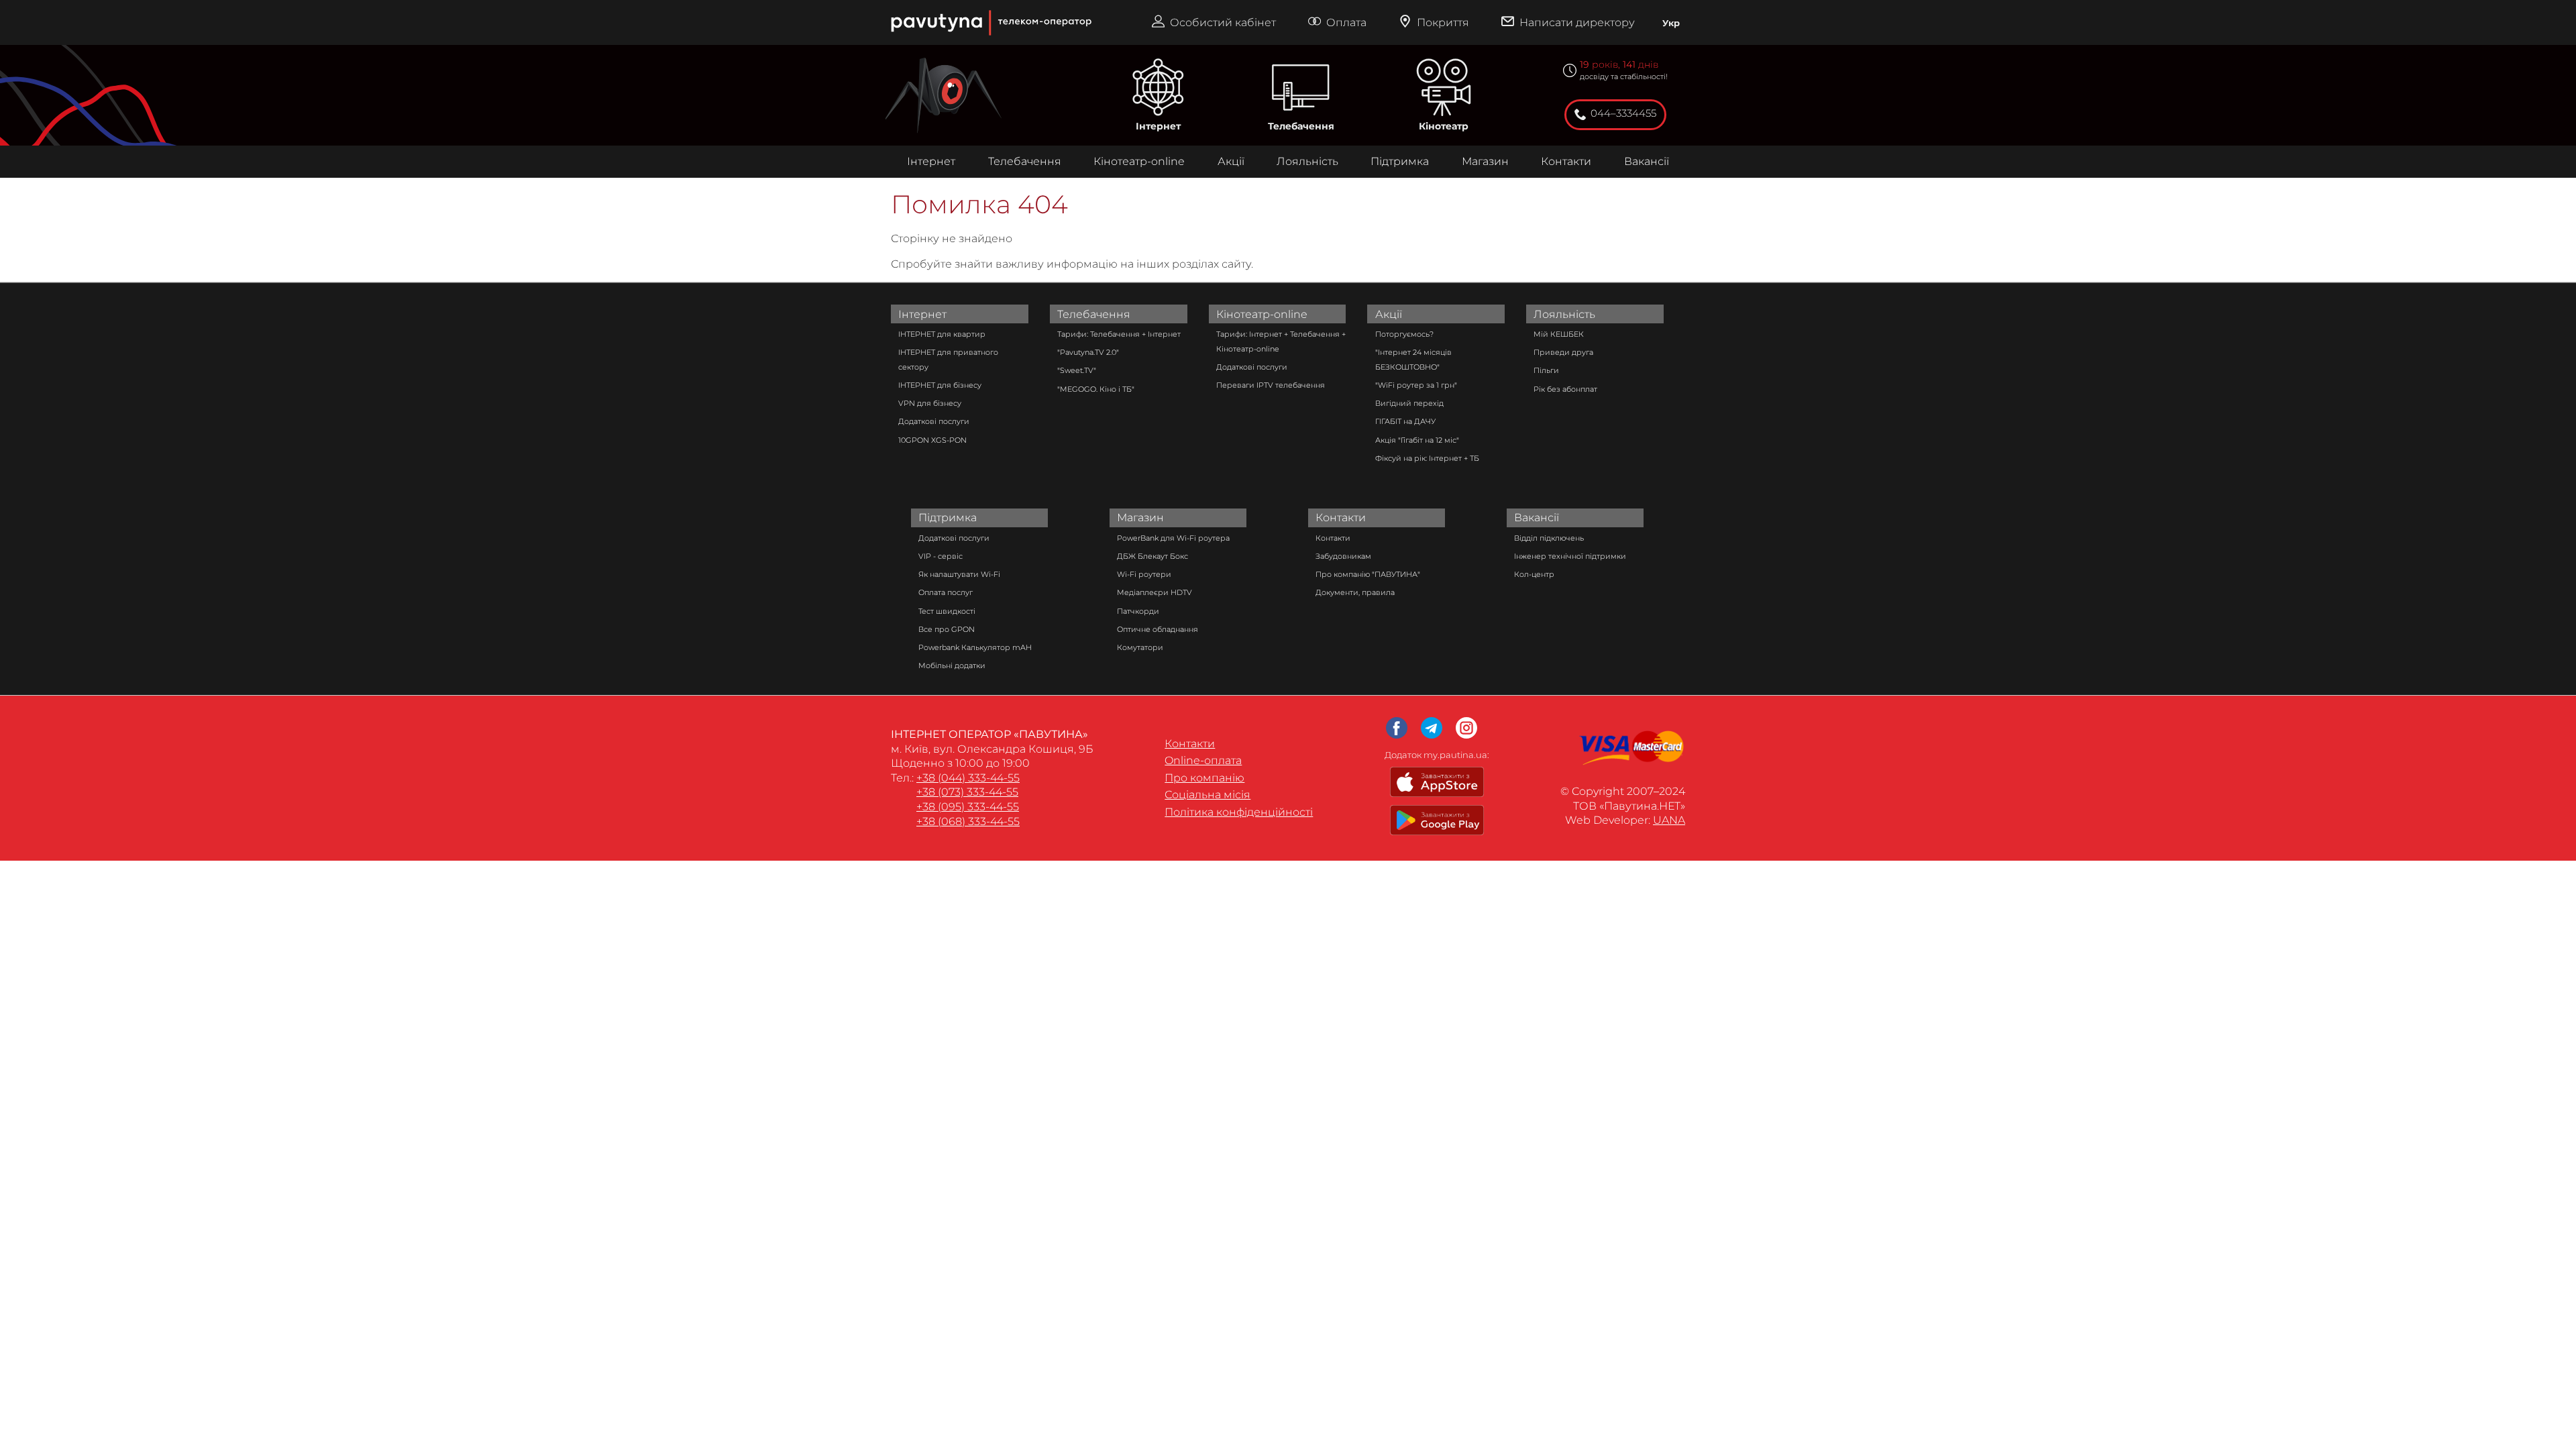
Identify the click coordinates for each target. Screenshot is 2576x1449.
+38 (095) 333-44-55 (968, 807)
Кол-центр (1534, 574)
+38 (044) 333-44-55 (968, 778)
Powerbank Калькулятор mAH (975, 647)
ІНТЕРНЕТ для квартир (942, 334)
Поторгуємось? (1404, 334)
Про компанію (1204, 778)
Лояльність (1307, 161)
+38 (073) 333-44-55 (967, 792)
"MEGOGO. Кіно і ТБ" (1096, 389)
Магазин (1485, 161)
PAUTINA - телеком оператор (897, 6)
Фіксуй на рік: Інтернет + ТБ (1427, 458)
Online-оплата (1203, 760)
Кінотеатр (1444, 126)
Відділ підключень (1549, 538)
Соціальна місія (1207, 795)
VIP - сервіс (941, 556)
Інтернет (1158, 126)
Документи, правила (1355, 592)
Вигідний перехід (1409, 403)
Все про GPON (947, 629)
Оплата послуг (946, 592)
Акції (1231, 161)
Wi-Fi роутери (1144, 574)
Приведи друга (1563, 352)
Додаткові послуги (934, 421)
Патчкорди (1138, 611)
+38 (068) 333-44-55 (968, 821)
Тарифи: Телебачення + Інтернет (1119, 334)
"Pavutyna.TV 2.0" (1088, 352)
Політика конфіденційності (1239, 812)
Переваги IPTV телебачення (1271, 385)
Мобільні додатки (952, 665)
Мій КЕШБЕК (1559, 334)
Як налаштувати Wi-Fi (959, 574)
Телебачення (1301, 126)
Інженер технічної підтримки (1570, 556)
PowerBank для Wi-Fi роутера (1173, 538)
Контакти (1566, 161)
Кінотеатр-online (1139, 161)
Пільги (1546, 370)
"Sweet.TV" (1077, 370)
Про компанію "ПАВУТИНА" (1368, 574)
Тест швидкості (947, 611)
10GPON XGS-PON (932, 440)
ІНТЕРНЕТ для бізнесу (940, 385)
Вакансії (1647, 161)
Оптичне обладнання (1158, 629)
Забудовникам (1343, 556)
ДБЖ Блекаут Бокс (1152, 556)
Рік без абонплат (1565, 389)
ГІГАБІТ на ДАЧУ (1405, 421)
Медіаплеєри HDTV (1155, 592)
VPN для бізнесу (930, 403)
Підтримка (1400, 161)
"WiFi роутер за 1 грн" (1416, 385)
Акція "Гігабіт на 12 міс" (1417, 440)
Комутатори (1140, 647)
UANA (1669, 820)
